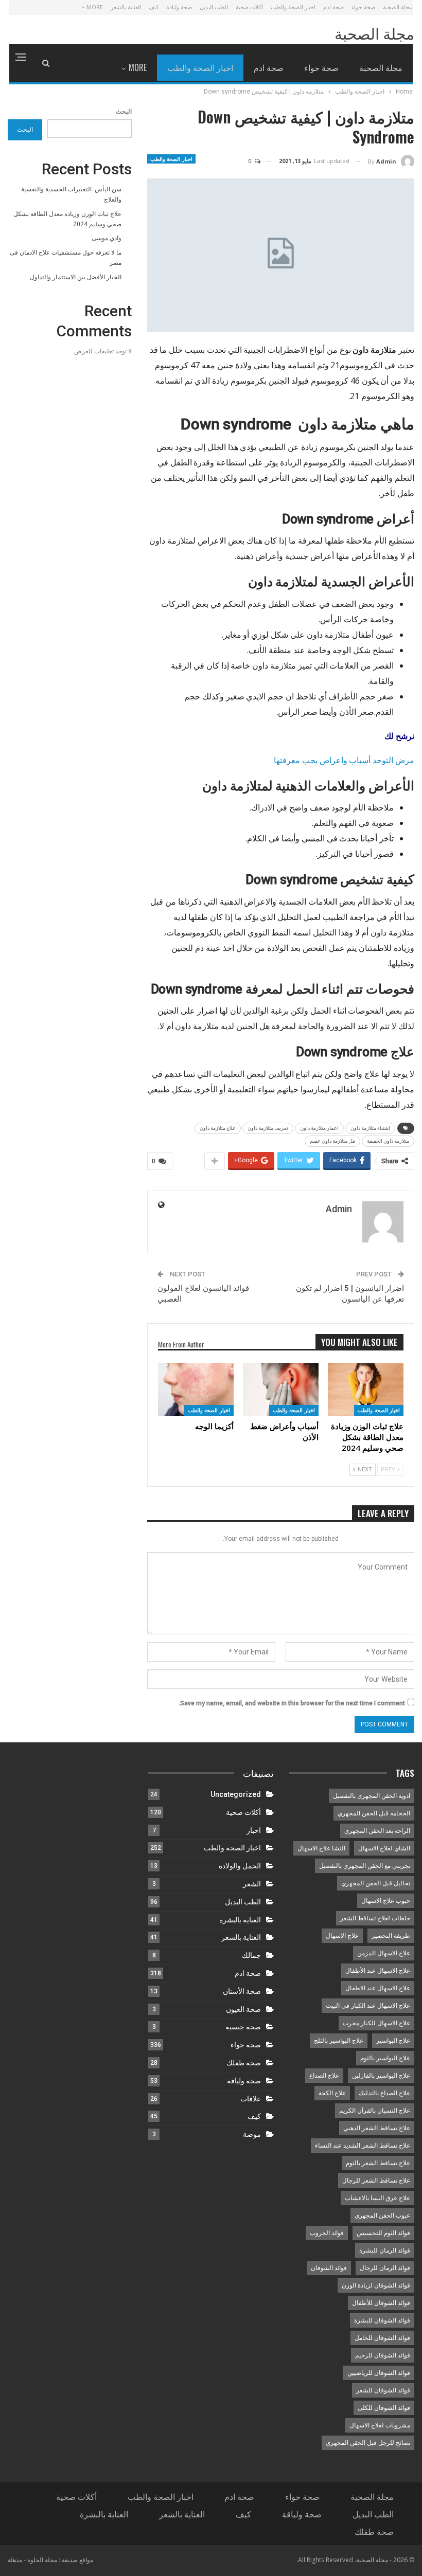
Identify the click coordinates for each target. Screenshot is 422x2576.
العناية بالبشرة (240, 1920)
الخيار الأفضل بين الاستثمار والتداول (76, 277)
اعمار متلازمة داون (319, 1128)
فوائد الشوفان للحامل (382, 2338)
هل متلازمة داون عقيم (332, 1141)
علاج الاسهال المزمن (384, 1953)
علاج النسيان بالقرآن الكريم (375, 2111)
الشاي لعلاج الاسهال (384, 1848)
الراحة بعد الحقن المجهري (377, 1831)
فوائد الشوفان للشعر (383, 2390)
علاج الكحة (332, 2093)
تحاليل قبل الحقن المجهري (376, 1883)
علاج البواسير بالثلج (339, 2041)
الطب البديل (214, 7)
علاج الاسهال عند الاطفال (378, 1988)
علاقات (251, 2099)
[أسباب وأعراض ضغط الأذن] (281, 1389)
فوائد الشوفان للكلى (384, 2408)
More (94, 7)
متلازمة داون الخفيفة (388, 1141)
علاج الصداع (324, 2076)
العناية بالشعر (126, 7)
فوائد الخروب (327, 2233)
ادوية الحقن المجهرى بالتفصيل (372, 1796)
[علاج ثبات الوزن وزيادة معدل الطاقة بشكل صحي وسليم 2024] (366, 1389)
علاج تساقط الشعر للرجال (376, 2181)
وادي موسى (107, 238)
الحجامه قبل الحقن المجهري (374, 1813)
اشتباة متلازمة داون (370, 1128)
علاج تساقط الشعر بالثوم (378, 2163)
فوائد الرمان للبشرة (385, 2250)
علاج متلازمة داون (218, 1128)
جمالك (251, 1955)
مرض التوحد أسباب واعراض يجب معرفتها (344, 760)
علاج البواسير (393, 2041)
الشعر (252, 1884)
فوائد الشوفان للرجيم (383, 2355)
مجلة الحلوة (42, 2560)
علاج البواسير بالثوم (385, 2058)
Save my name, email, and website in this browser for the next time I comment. (292, 1703)
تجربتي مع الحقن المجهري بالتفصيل (365, 1866)
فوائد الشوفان (329, 2268)
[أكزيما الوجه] (196, 1389)
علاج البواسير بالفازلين (381, 2076)
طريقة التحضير (391, 1936)
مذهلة (15, 2560)
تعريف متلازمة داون (268, 1128)
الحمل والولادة (240, 1866)
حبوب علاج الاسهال (386, 1901)
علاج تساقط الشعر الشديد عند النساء (363, 2146)
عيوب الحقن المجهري (382, 2215)
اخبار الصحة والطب (293, 7)
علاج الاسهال (342, 1936)
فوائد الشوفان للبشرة (382, 2320)
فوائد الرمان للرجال (385, 2268)
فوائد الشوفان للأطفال (381, 2303)
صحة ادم (333, 7)
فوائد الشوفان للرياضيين (379, 2373)
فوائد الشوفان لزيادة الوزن (376, 2285)
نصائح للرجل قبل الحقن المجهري (368, 2443)
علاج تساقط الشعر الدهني (377, 2128)
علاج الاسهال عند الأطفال (378, 1971)
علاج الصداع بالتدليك (384, 2093)
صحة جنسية (243, 2027)
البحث (124, 112)
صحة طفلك (244, 2063)
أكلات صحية (249, 7)
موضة (252, 2134)
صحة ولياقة (179, 7)
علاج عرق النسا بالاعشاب (377, 2198)
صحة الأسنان (242, 1991)
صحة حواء (363, 7)
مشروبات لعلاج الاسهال (380, 2425)
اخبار (254, 1830)
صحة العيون (243, 2009)
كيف (154, 7)
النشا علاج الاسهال (321, 1848)
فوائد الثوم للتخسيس (383, 2233)
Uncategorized (236, 1794)
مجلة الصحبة (398, 7)
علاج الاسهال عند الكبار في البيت (368, 2006)
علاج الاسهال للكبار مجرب (376, 2023)
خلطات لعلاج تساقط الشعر (375, 1918)
